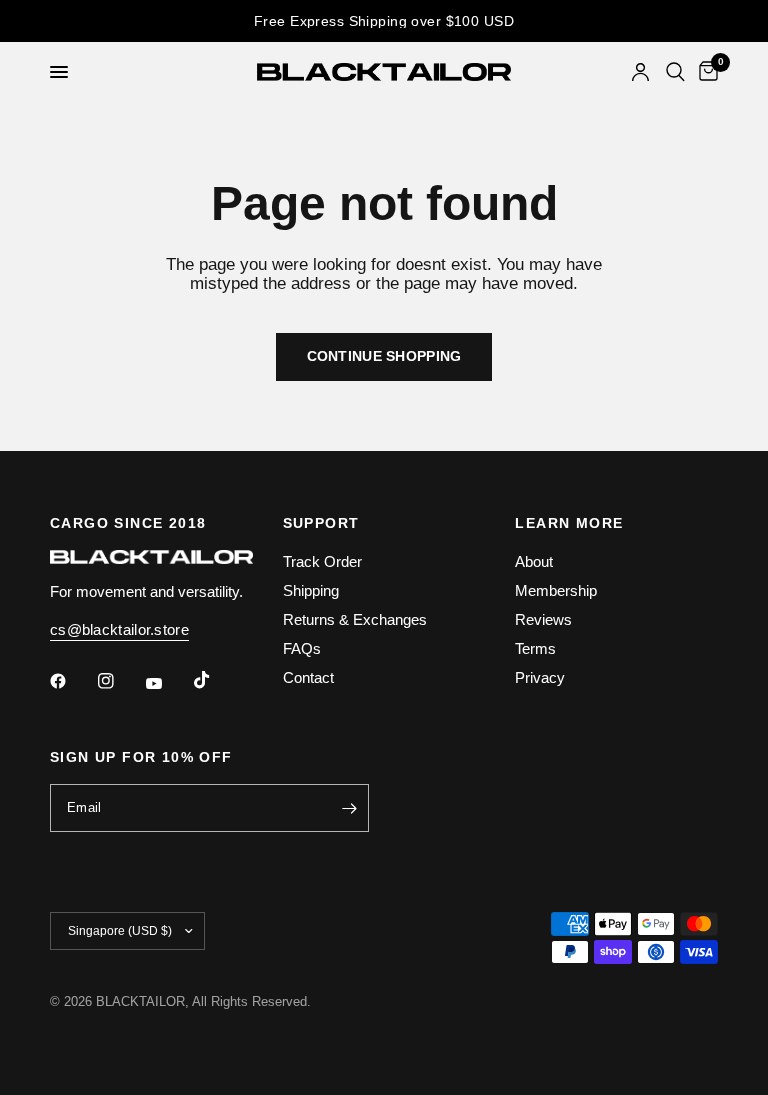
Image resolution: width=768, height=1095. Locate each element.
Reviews (543, 619)
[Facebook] (72, 681)
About (534, 561)
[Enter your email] (349, 808)
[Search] (675, 72)
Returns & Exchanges (355, 619)
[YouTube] (168, 683)
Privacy (540, 677)
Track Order (322, 561)
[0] (705, 72)
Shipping (311, 590)
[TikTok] (216, 680)
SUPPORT (321, 523)
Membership (556, 590)
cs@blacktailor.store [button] (119, 629)
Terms (535, 648)
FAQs (302, 648)
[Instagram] (120, 681)
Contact (308, 677)
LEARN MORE (569, 523)
